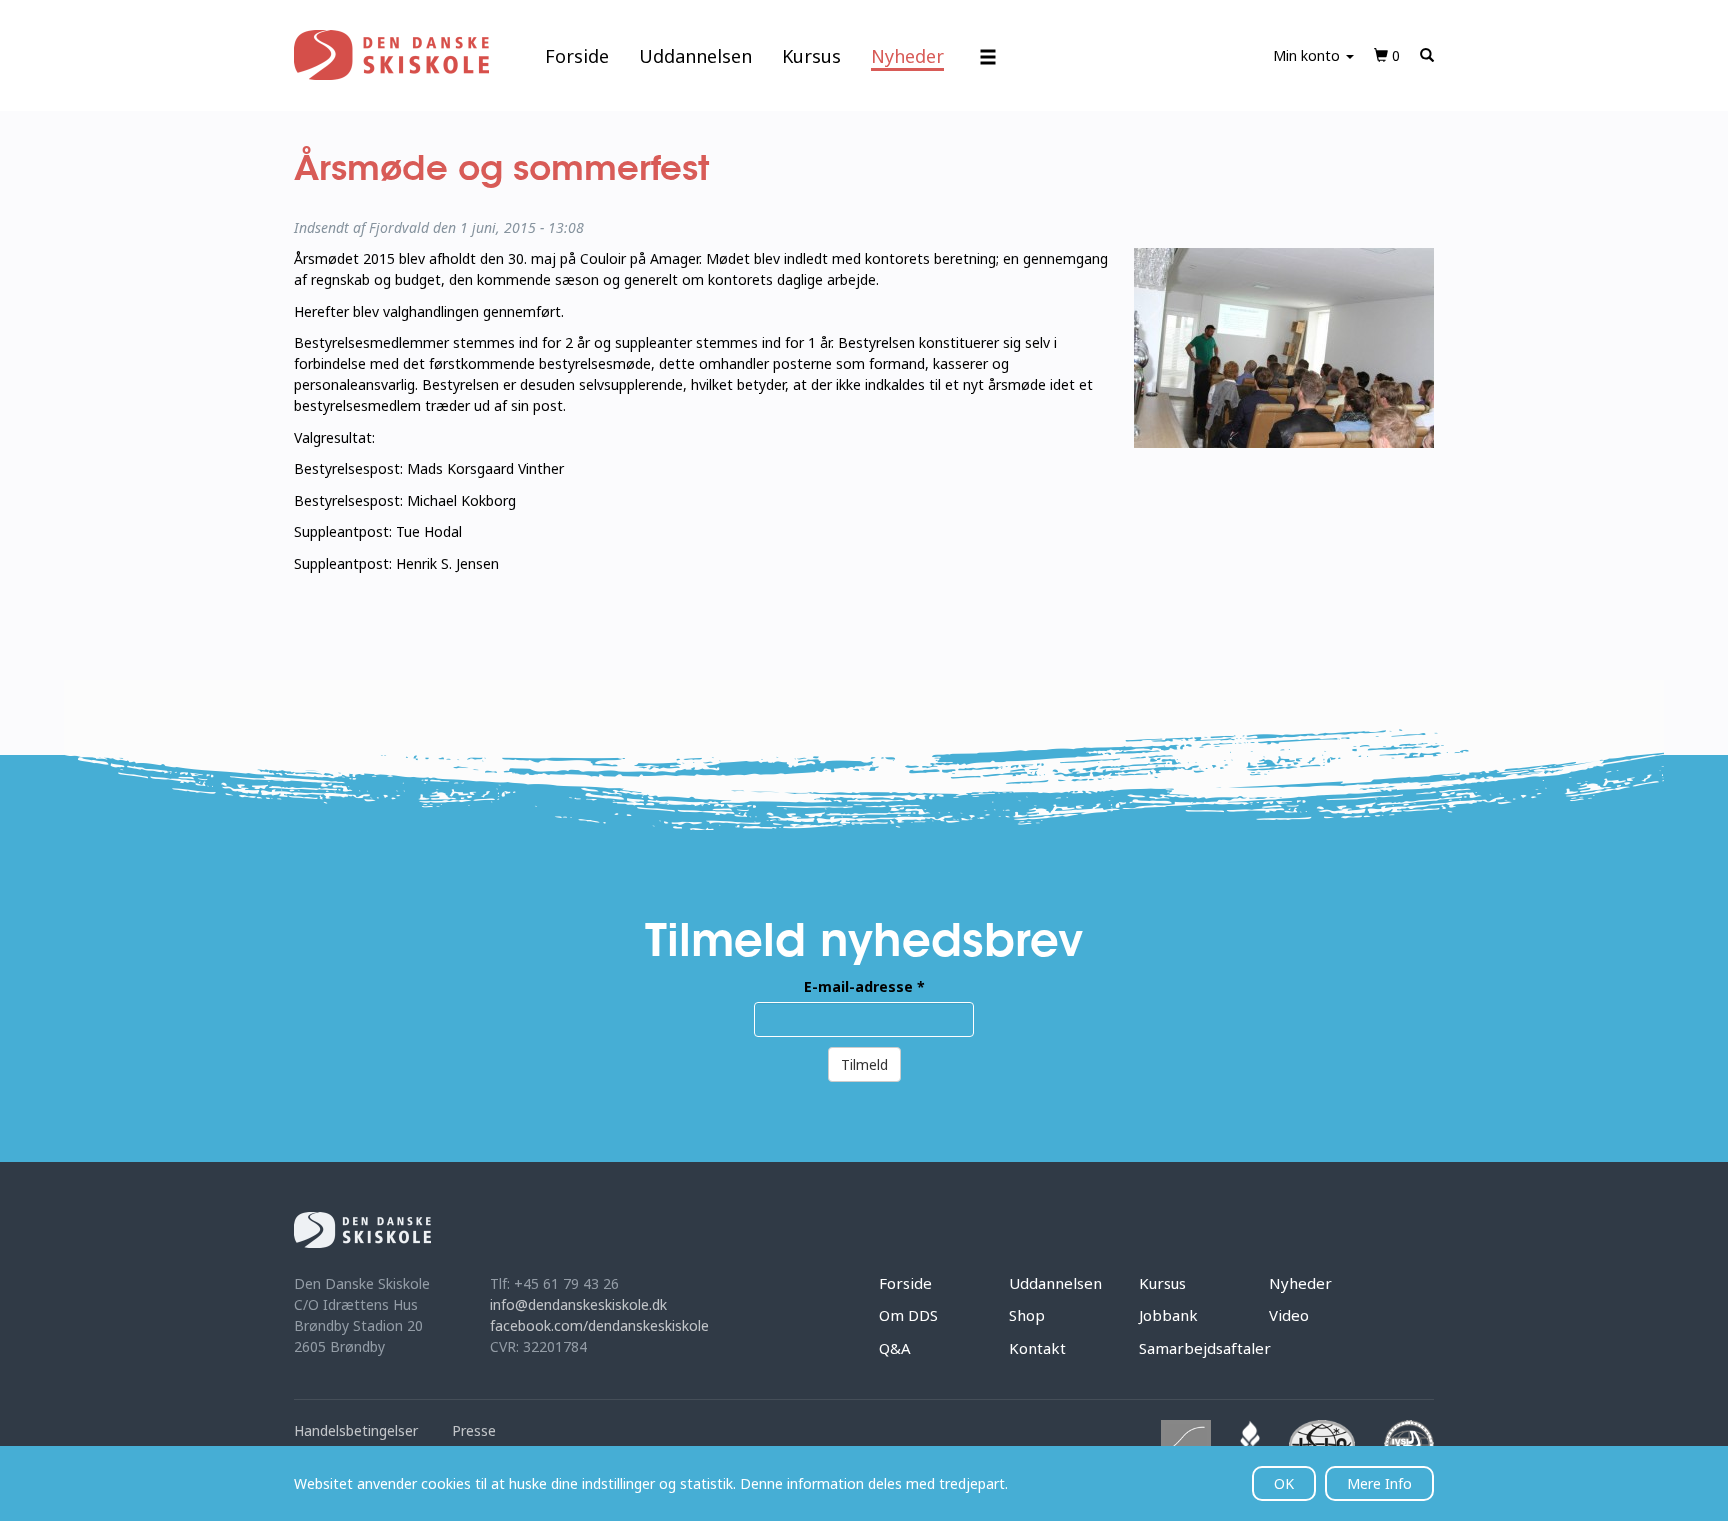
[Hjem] (392, 55)
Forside (577, 56)
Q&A (895, 1348)
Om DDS (908, 1315)
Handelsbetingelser (356, 1430)
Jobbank (1168, 1315)
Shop (1027, 1315)
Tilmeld (864, 1064)
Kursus (811, 56)
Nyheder (907, 56)
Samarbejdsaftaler (1205, 1348)
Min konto (1308, 55)
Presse (474, 1430)
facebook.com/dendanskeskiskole (599, 1325)
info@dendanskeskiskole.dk (578, 1304)
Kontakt (1037, 1348)
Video (1289, 1315)
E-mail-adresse (864, 986)
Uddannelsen (695, 56)
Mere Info (1379, 1483)
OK (1284, 1483)
